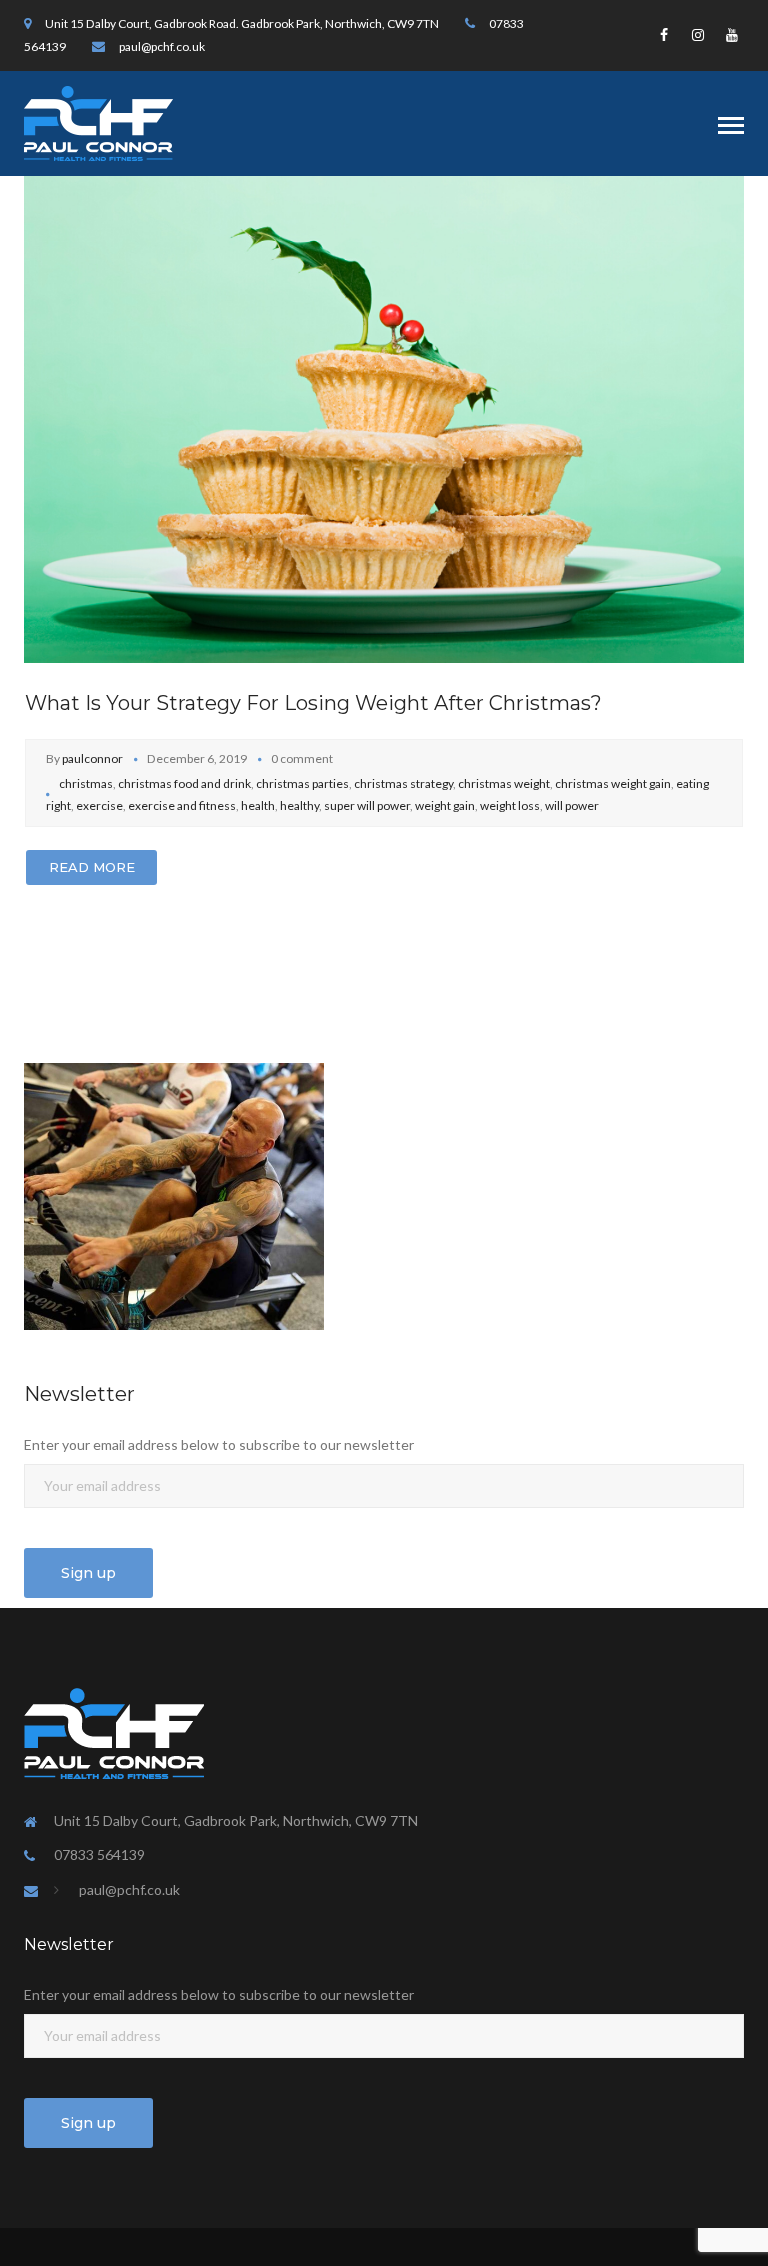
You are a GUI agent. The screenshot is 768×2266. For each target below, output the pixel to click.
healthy (299, 805)
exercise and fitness (182, 805)
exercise (99, 805)
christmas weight (504, 783)
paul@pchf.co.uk (162, 46)
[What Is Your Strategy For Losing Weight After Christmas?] (384, 417)
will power (572, 805)
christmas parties (302, 783)
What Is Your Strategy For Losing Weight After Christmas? (313, 703)
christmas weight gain (613, 783)
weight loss (510, 805)
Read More (92, 867)
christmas (86, 783)
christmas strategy (403, 783)
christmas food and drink (184, 783)
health (258, 805)
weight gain (445, 805)
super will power (367, 805)
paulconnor (92, 758)
